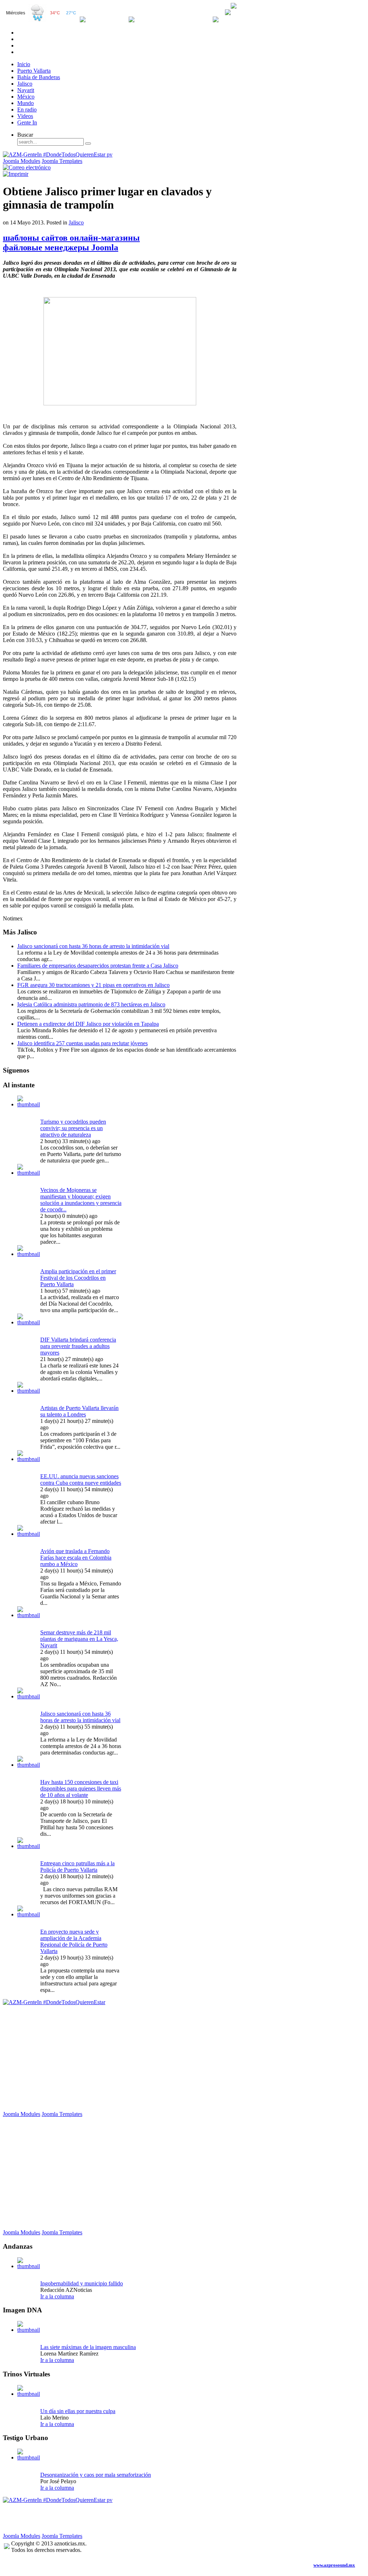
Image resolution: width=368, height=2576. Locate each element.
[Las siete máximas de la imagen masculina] (29, 2330)
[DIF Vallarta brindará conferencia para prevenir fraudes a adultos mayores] (29, 1322)
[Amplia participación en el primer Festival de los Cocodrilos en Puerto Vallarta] (29, 1254)
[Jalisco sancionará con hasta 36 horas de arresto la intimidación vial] (29, 1696)
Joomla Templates (62, 161)
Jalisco (76, 222)
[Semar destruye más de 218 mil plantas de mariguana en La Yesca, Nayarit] (29, 1615)
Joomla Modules (22, 161)
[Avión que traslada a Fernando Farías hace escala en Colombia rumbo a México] (29, 1534)
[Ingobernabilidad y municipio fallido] (29, 2266)
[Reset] (88, 144)
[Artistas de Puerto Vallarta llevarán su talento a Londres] (29, 1391)
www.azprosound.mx (334, 2565)
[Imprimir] (16, 174)
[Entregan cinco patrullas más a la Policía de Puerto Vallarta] (29, 1846)
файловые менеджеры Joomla (61, 247)
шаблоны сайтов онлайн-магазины (71, 238)
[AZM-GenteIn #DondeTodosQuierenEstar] (54, 2002)
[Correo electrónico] (27, 167)
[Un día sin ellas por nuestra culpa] (29, 2394)
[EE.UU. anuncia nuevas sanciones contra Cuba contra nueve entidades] (29, 1459)
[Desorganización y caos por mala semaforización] (29, 2457)
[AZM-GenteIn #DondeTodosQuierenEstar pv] (58, 154)
